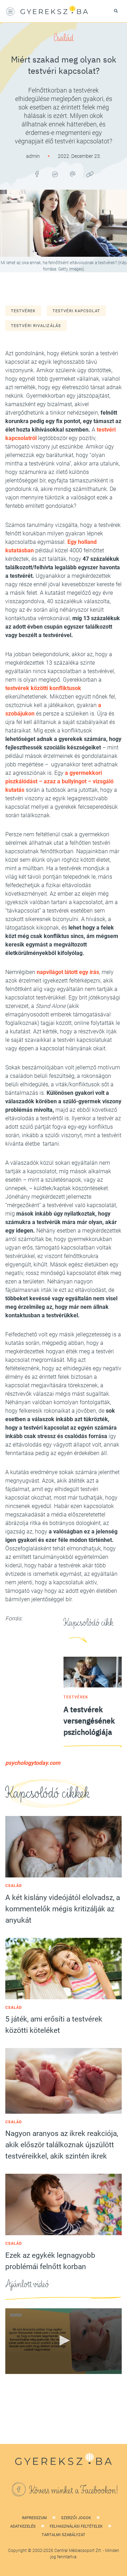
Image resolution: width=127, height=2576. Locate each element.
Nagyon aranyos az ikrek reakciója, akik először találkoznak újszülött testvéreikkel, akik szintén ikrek (62, 2145)
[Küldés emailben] (72, 174)
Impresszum (34, 2518)
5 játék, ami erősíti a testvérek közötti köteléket (54, 2025)
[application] (64, 2341)
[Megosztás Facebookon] (37, 174)
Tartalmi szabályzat (64, 2535)
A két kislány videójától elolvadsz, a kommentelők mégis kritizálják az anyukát (63, 1909)
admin (34, 156)
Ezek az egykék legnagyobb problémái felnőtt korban (50, 2261)
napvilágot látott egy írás (68, 972)
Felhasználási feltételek (76, 2526)
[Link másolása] (90, 174)
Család (64, 38)
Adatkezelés (23, 2526)
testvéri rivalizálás (36, 326)
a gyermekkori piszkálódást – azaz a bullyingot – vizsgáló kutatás (59, 781)
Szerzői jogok (76, 2518)
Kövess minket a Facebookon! (74, 2491)
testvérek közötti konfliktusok (43, 688)
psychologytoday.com (33, 1763)
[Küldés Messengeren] (55, 174)
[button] (64, 2340)
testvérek (23, 311)
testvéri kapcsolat (76, 311)
